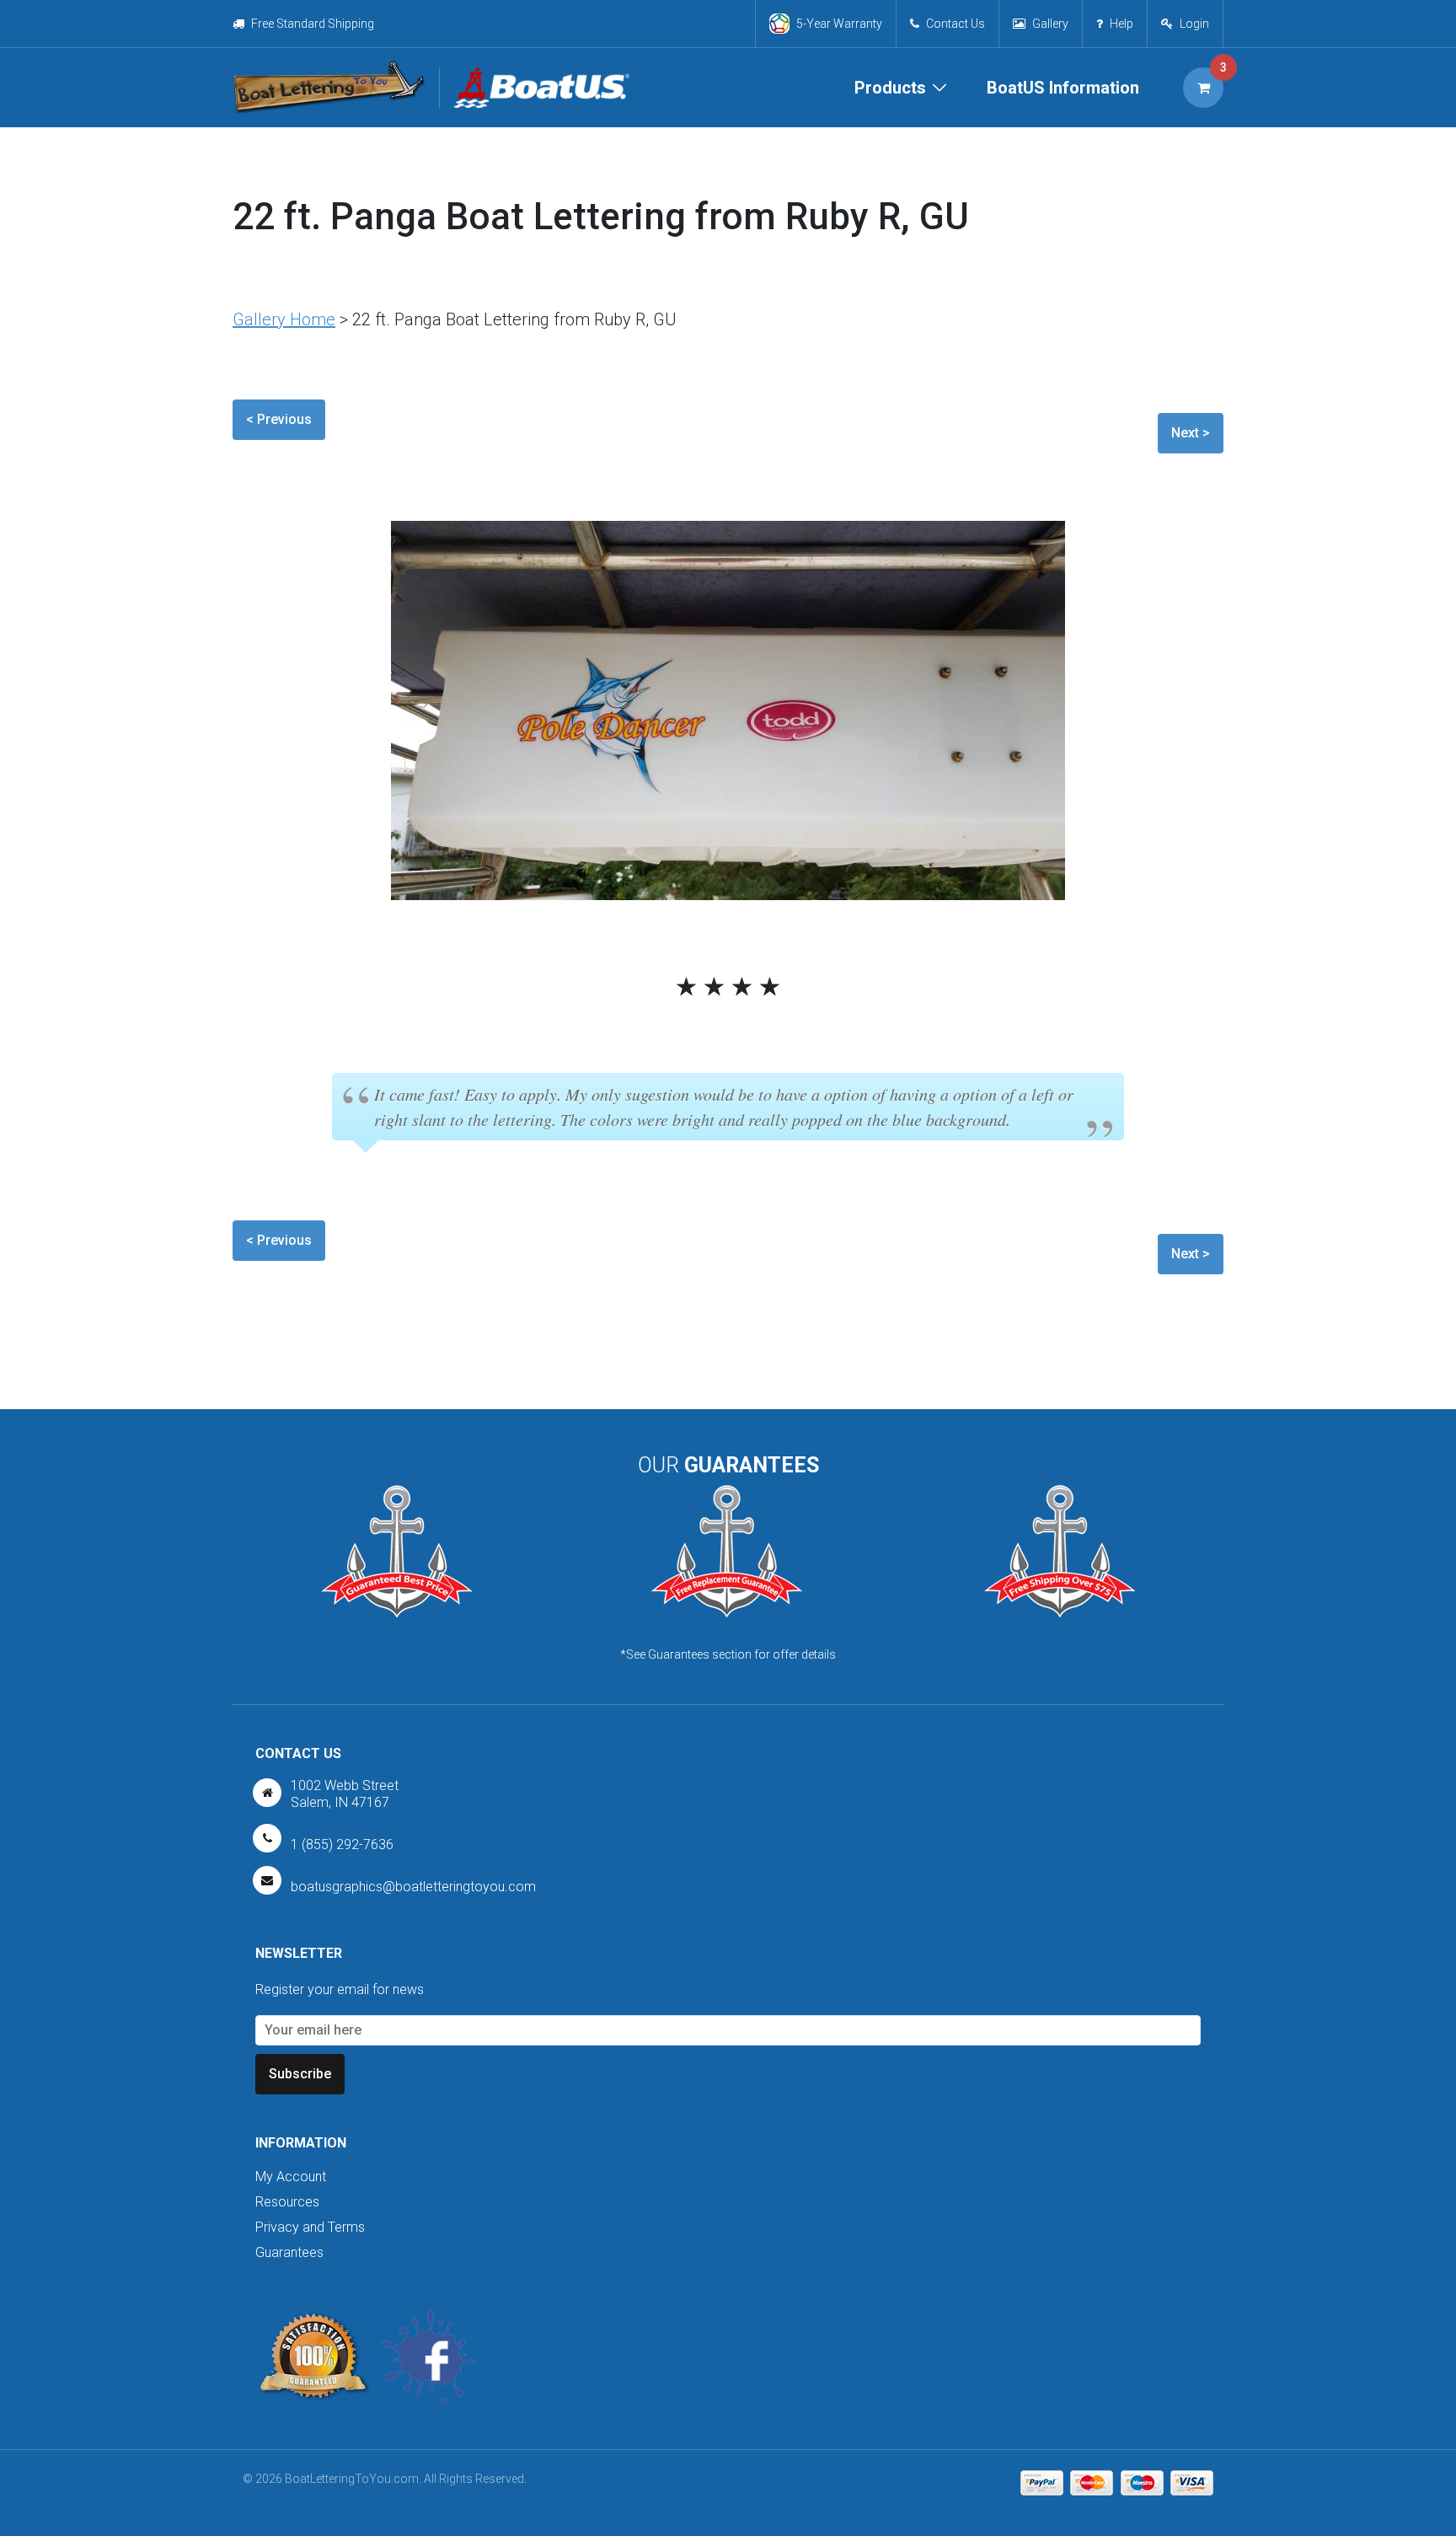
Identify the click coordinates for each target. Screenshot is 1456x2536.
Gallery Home (284, 319)
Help (1121, 24)
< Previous (279, 419)
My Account (291, 2177)
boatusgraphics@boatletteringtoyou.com (413, 1887)
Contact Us (955, 24)
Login (1194, 24)
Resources (287, 2202)
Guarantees (289, 2252)
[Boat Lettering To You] (329, 88)
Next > (1191, 433)
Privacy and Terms (310, 2227)
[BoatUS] (534, 88)
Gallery (1050, 24)
